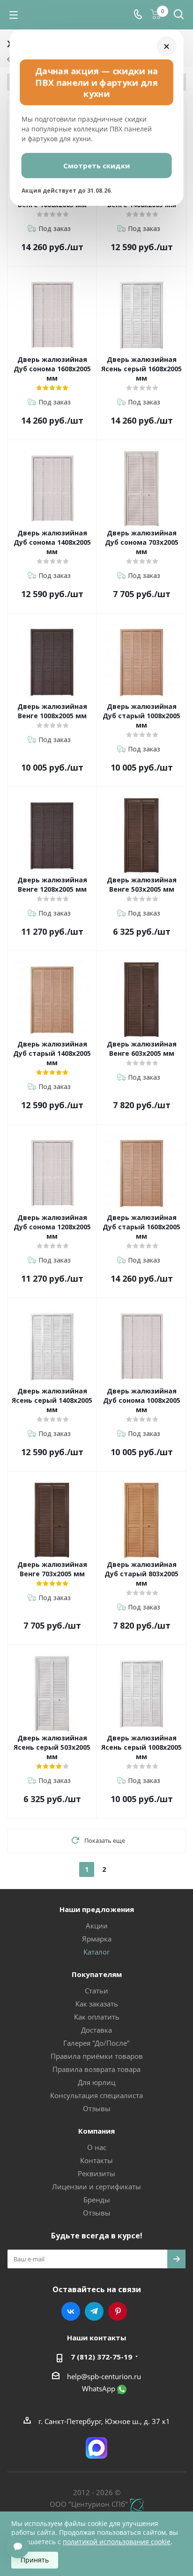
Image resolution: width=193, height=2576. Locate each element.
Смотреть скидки (96, 166)
